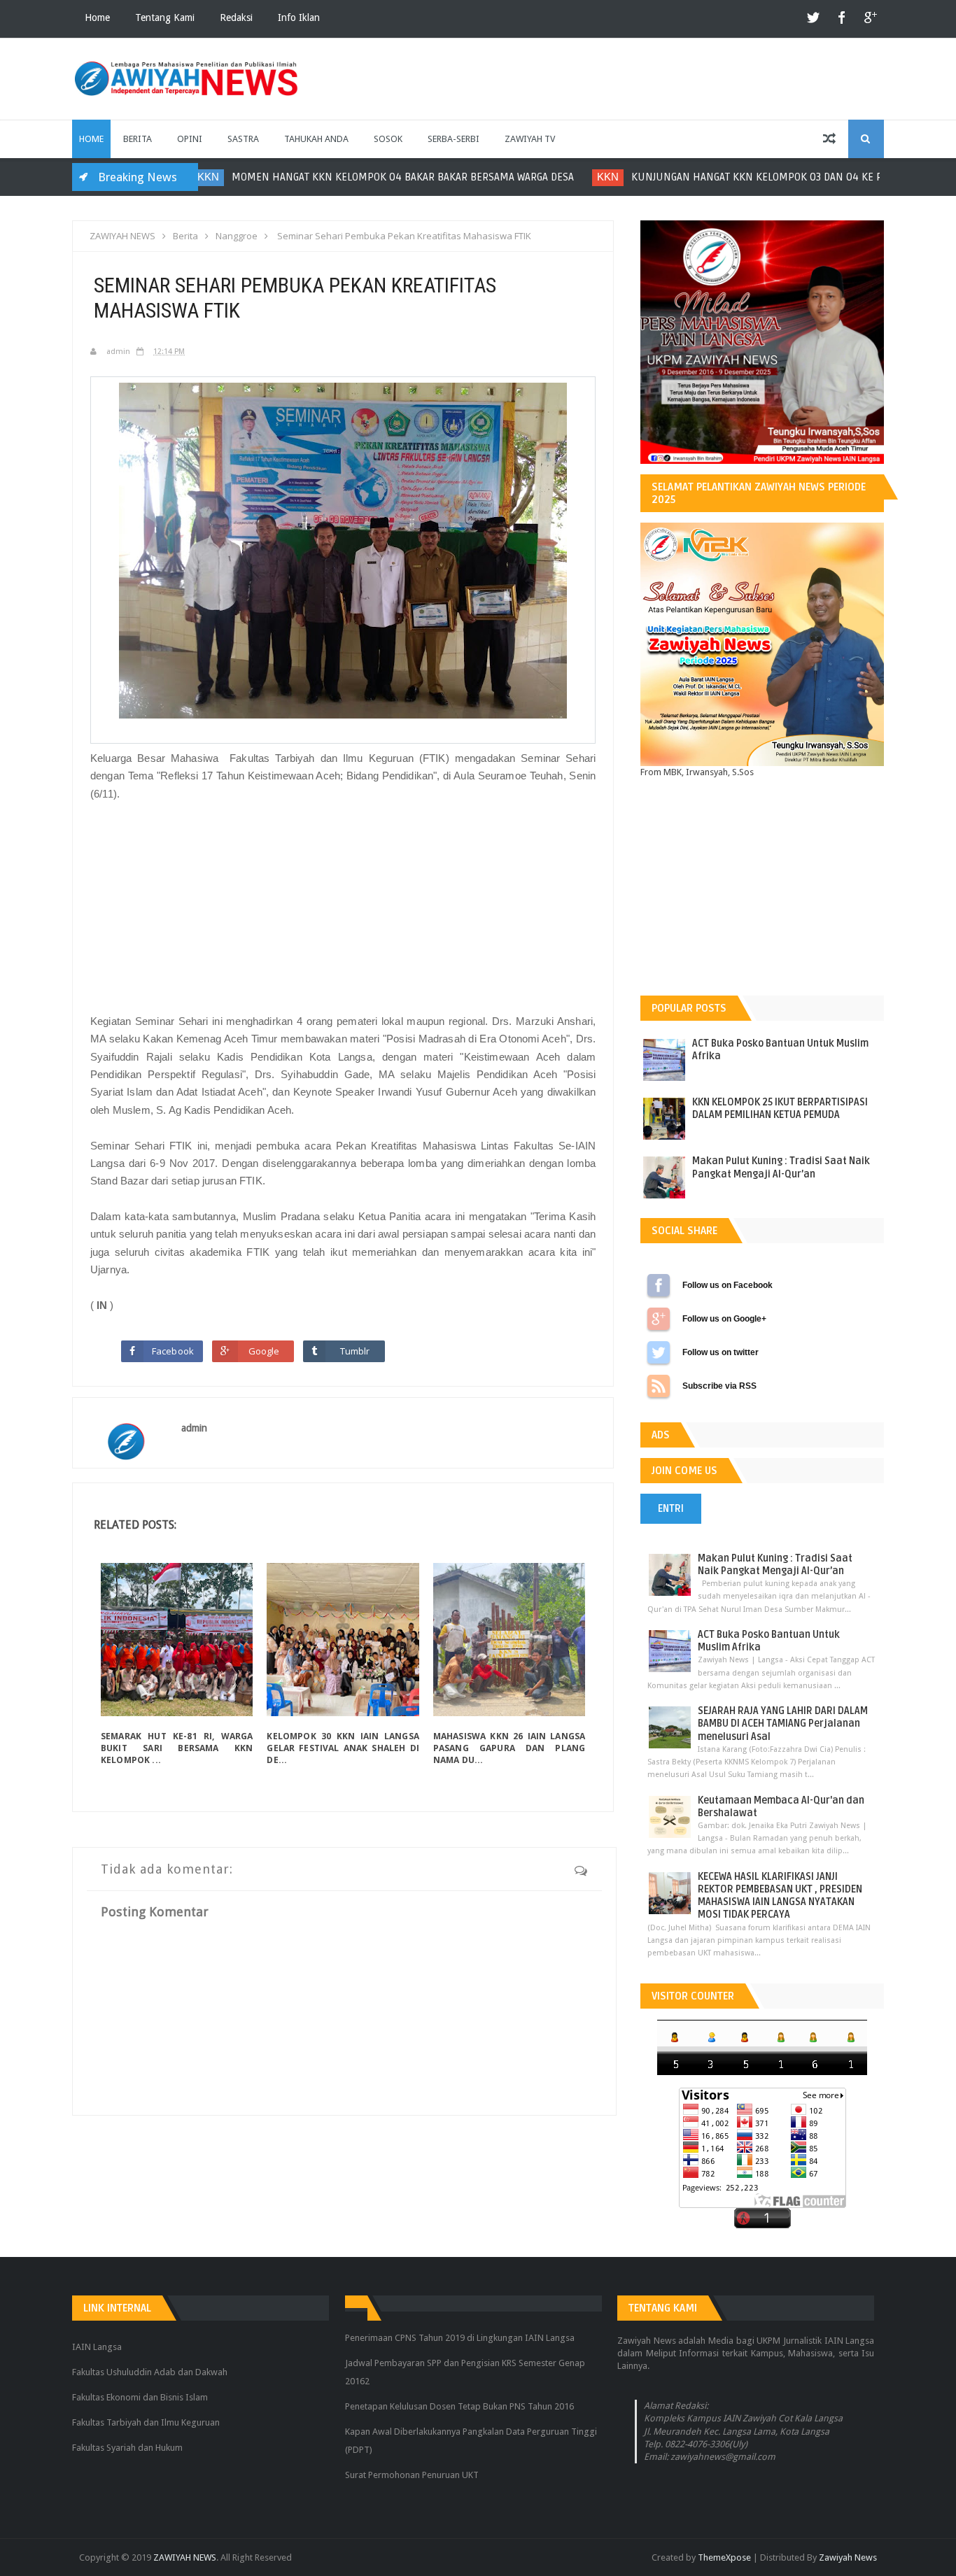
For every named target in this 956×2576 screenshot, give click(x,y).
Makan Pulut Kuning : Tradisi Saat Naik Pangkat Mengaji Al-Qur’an (781, 1167)
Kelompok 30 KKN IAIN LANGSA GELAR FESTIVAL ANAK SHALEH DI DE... (343, 1748)
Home (97, 17)
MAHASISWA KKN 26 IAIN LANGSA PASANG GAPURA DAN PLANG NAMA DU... (509, 1748)
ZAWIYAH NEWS (185, 2557)
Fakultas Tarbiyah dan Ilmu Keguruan (146, 2422)
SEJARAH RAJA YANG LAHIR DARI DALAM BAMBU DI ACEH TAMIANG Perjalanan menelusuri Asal (783, 1724)
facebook (842, 19)
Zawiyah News (848, 2557)
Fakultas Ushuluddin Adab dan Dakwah (150, 2372)
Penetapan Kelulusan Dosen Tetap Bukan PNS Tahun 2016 (459, 2406)
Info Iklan (299, 17)
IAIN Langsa (97, 2347)
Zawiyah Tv (530, 139)
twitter (814, 19)
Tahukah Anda (316, 139)
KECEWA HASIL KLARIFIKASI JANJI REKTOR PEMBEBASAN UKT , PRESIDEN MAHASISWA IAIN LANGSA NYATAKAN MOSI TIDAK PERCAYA (780, 1896)
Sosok (388, 139)
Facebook (173, 1351)
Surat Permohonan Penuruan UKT (412, 2475)
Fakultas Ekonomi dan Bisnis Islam (140, 2397)
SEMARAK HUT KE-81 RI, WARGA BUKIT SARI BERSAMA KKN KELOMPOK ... (177, 1748)
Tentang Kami (165, 17)
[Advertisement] (343, 907)
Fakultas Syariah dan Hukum (127, 2448)
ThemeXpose (724, 2557)
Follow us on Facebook (659, 1285)
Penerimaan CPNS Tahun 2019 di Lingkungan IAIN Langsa (460, 2338)
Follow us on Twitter (659, 1352)
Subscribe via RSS (659, 1386)
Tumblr (355, 1351)
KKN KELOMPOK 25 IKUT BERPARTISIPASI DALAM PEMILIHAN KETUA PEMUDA (780, 1109)
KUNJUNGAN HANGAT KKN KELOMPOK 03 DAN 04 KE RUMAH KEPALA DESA (559, 177)
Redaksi (236, 17)
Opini (190, 139)
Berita (138, 139)
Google (264, 1351)
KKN (364, 177)
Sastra (243, 139)
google (870, 19)
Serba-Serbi (454, 139)
